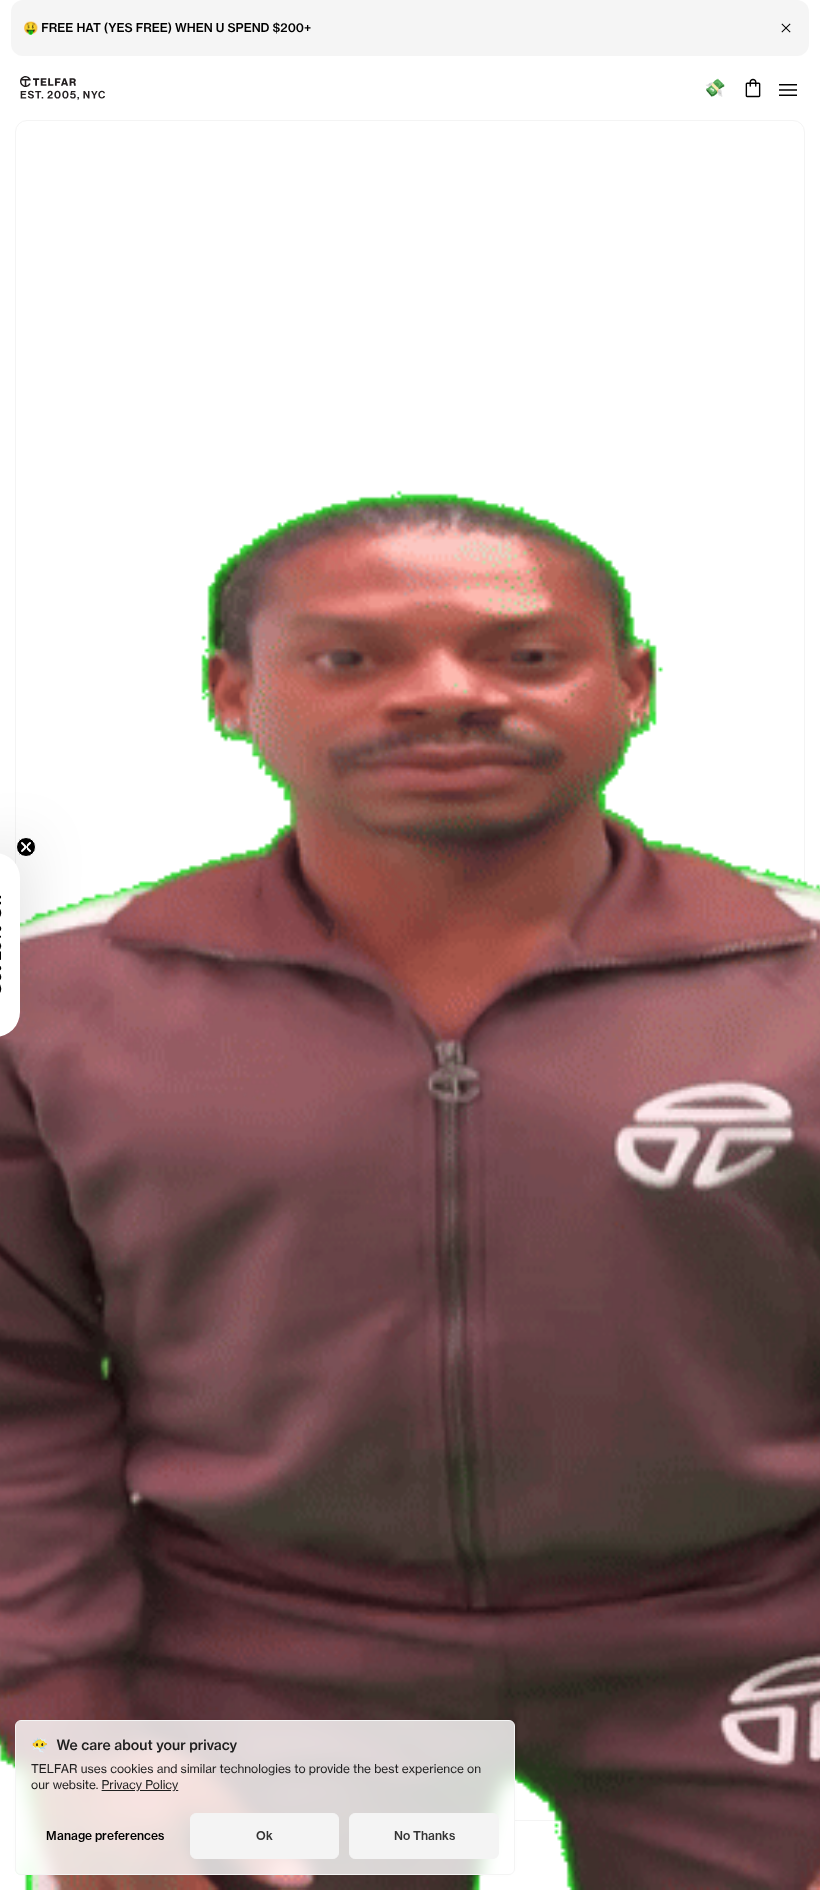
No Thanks (424, 1835)
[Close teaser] (76, 847)
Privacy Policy (140, 1784)
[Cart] (750, 88)
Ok (264, 1835)
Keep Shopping (409, 991)
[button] (45, 945)
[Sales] (714, 88)
